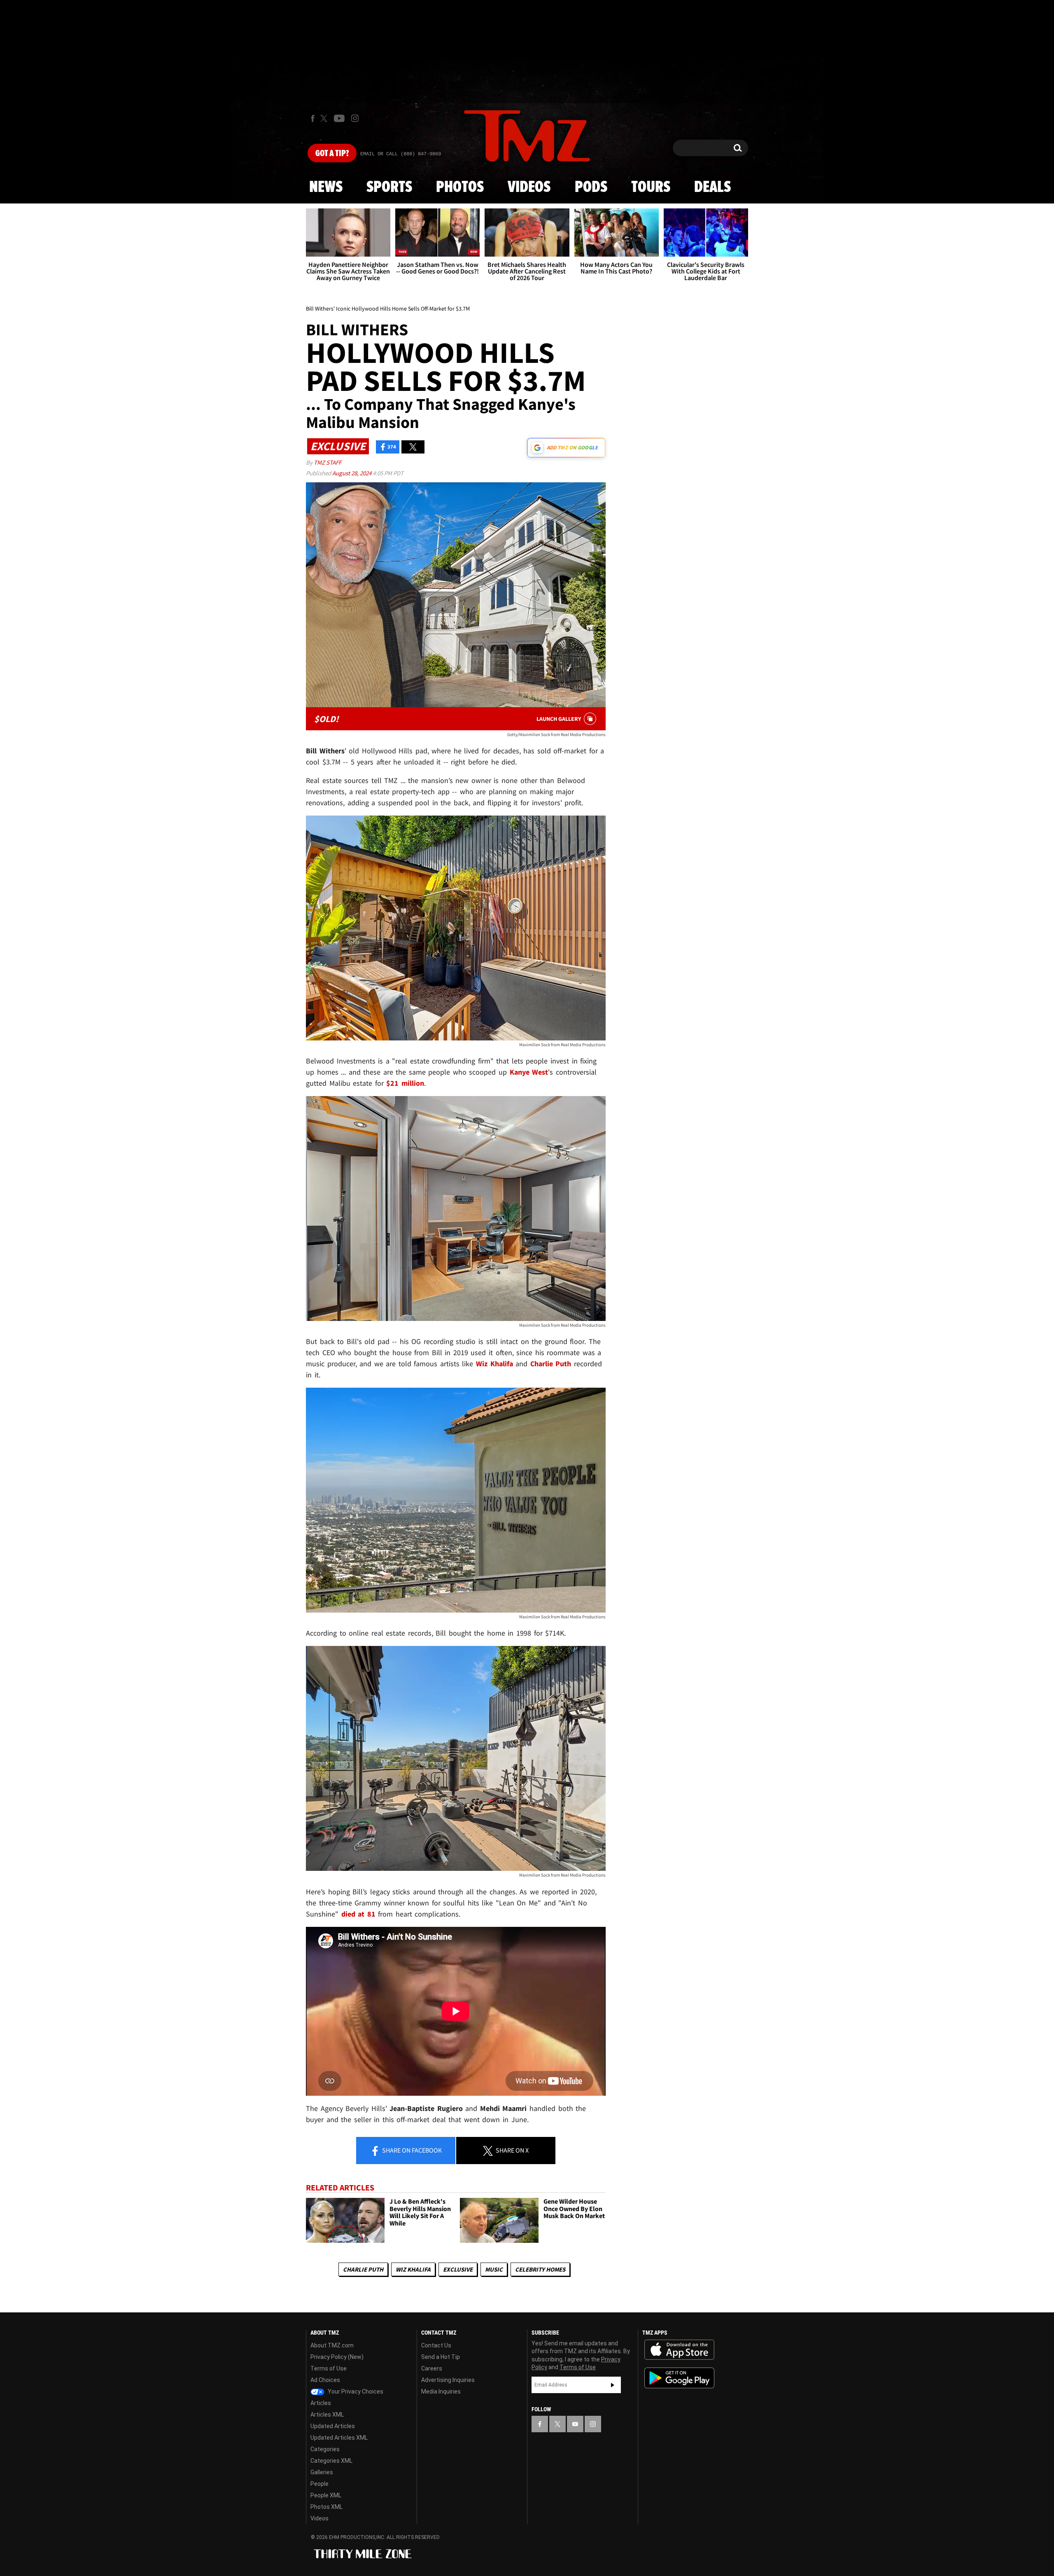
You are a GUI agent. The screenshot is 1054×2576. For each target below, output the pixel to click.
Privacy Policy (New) (337, 2357)
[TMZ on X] (325, 118)
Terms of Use (329, 2368)
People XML (326, 2495)
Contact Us (436, 2345)
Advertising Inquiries (448, 2380)
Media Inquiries (441, 2391)
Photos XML (326, 2507)
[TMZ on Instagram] (355, 118)
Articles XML (327, 2415)
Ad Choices (325, 2380)
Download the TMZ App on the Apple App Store (679, 2350)
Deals (712, 187)
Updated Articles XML (339, 2438)
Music (494, 2269)
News (326, 187)
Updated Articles (333, 2426)
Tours (651, 187)
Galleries (322, 2472)
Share (411, 2150)
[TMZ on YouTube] (575, 2424)
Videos (529, 187)
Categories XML (331, 2461)
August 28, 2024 (352, 473)
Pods (591, 187)
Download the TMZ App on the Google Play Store (679, 2378)
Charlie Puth (363, 2269)
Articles (321, 2403)
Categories (325, 2449)
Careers (432, 2368)
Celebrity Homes (540, 2269)
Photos (460, 187)
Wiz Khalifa (413, 2269)
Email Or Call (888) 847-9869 (401, 154)
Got (332, 154)
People (319, 2484)
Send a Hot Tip (441, 2357)
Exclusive (458, 2269)
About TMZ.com (332, 2345)
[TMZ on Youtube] (339, 118)
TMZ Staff (328, 462)
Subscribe (613, 2385)
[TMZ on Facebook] (313, 118)
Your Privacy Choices (355, 2391)
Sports (389, 187)
